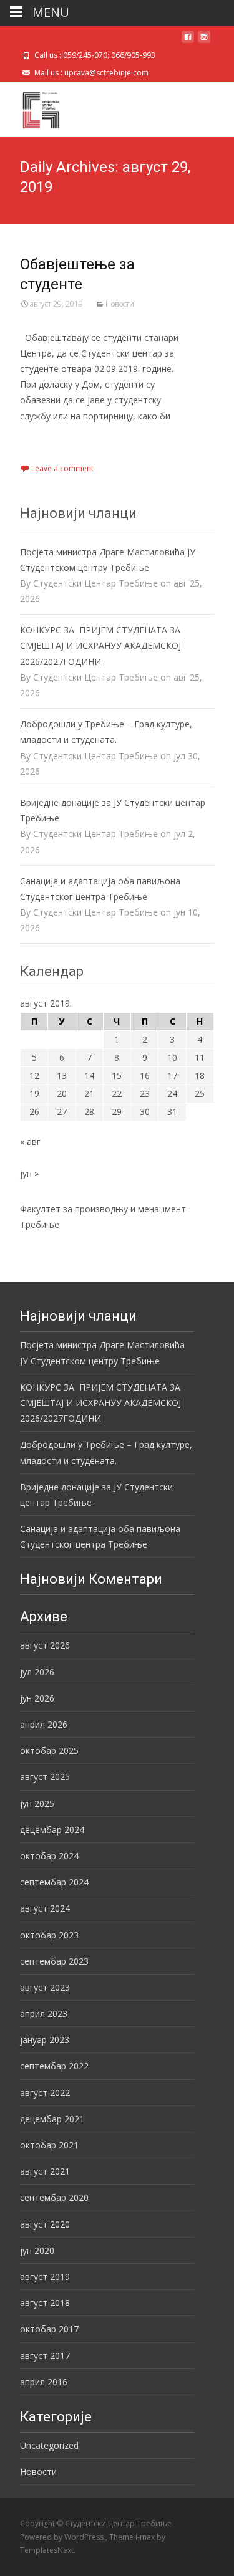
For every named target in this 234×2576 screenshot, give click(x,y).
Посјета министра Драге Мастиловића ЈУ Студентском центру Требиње (108, 560)
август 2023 (45, 1987)
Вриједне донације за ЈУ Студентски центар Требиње (113, 810)
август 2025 (45, 1777)
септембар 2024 (54, 1882)
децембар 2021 (52, 2119)
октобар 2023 (49, 1935)
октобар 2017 (49, 2329)
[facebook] (188, 41)
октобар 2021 (49, 2145)
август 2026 (45, 1645)
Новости (120, 304)
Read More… (48, 439)
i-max (146, 2537)
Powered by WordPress (63, 2537)
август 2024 (45, 1908)
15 (117, 1075)
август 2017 (45, 2356)
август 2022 (45, 2093)
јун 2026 (37, 1698)
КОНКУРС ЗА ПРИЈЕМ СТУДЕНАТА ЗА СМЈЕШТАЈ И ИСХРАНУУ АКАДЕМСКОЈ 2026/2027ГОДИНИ (100, 645)
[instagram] (204, 41)
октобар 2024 (49, 1856)
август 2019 (45, 2277)
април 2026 (44, 1724)
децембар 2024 (52, 1830)
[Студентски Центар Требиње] (31, 107)
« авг (30, 1142)
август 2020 (45, 2224)
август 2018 (45, 2303)
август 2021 (45, 2171)
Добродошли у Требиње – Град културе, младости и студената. (106, 732)
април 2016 (44, 2382)
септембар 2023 (54, 1961)
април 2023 (44, 2013)
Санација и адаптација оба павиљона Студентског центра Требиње (100, 889)
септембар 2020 (54, 2197)
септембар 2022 (54, 2066)
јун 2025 (37, 1803)
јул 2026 (37, 1672)
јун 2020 (37, 2250)
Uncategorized (49, 2445)
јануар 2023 (45, 2040)
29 (117, 1112)
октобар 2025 (49, 1750)
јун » (29, 1173)
